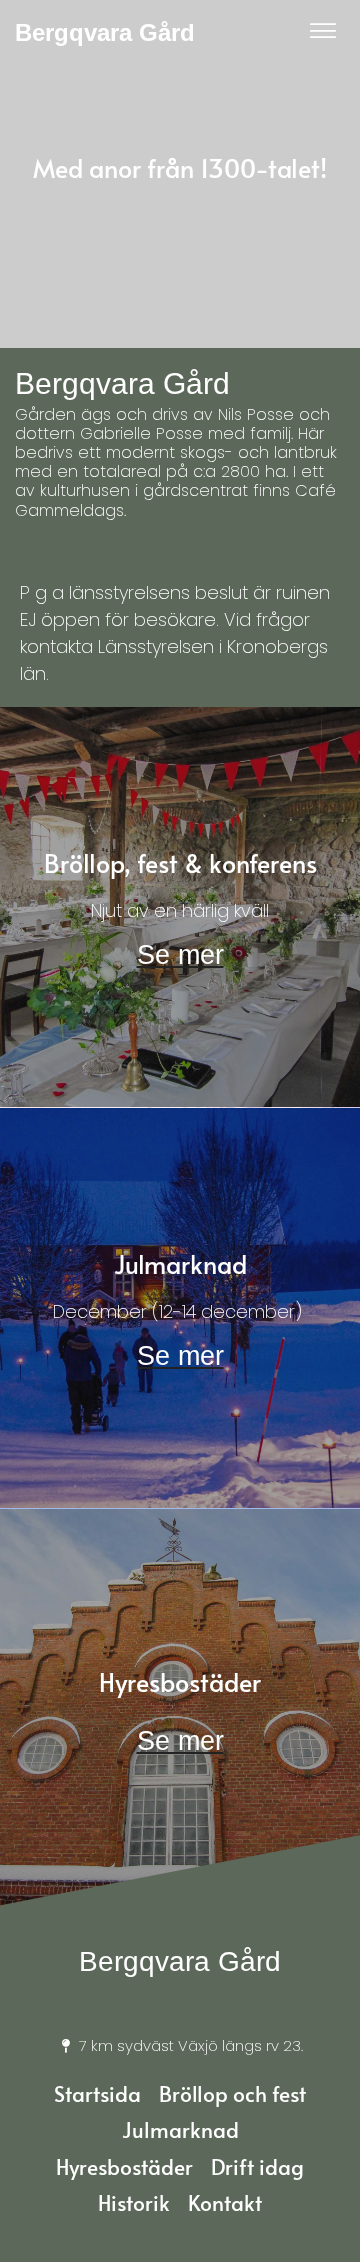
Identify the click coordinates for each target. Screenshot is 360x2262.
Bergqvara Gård (105, 32)
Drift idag (257, 2166)
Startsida (97, 2093)
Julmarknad (180, 2129)
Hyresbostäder (124, 2166)
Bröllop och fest (232, 2093)
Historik (134, 2202)
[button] (323, 33)
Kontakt (225, 2202)
